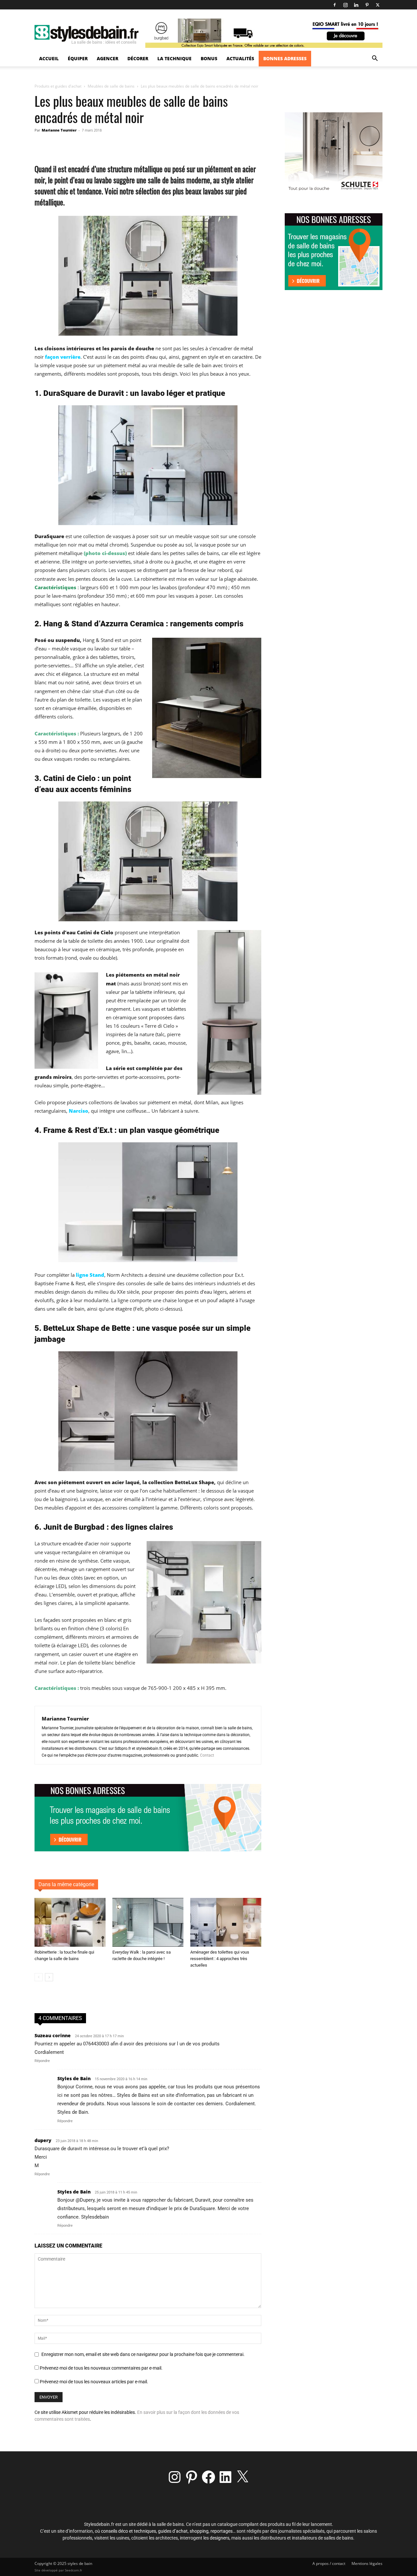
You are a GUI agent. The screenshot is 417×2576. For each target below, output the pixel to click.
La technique (174, 58)
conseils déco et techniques (129, 2531)
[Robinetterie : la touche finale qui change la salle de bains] (70, 1922)
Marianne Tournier (59, 130)
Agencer (108, 58)
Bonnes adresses (285, 58)
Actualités (240, 58)
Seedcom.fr (73, 2570)
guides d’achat (173, 2531)
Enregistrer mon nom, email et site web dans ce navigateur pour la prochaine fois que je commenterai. (143, 2354)
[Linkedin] (356, 5)
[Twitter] (378, 5)
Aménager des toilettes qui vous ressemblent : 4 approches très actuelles (220, 1959)
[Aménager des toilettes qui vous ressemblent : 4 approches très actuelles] (226, 1922)
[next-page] (49, 1977)
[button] (375, 59)
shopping (199, 2531)
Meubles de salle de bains (111, 86)
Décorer (138, 58)
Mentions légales (367, 2563)
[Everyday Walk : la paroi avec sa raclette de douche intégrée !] (148, 1922)
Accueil (49, 58)
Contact (207, 1755)
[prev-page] (39, 1977)
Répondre (42, 2061)
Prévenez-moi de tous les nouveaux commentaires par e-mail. (101, 2368)
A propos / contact (329, 2563)
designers (220, 2538)
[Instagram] (345, 5)
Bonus (209, 58)
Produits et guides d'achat (58, 86)
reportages (222, 2531)
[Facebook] (335, 5)
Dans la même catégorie (66, 1884)
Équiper (78, 58)
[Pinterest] (367, 5)
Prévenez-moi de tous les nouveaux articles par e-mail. (94, 2382)
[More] (169, 145)
